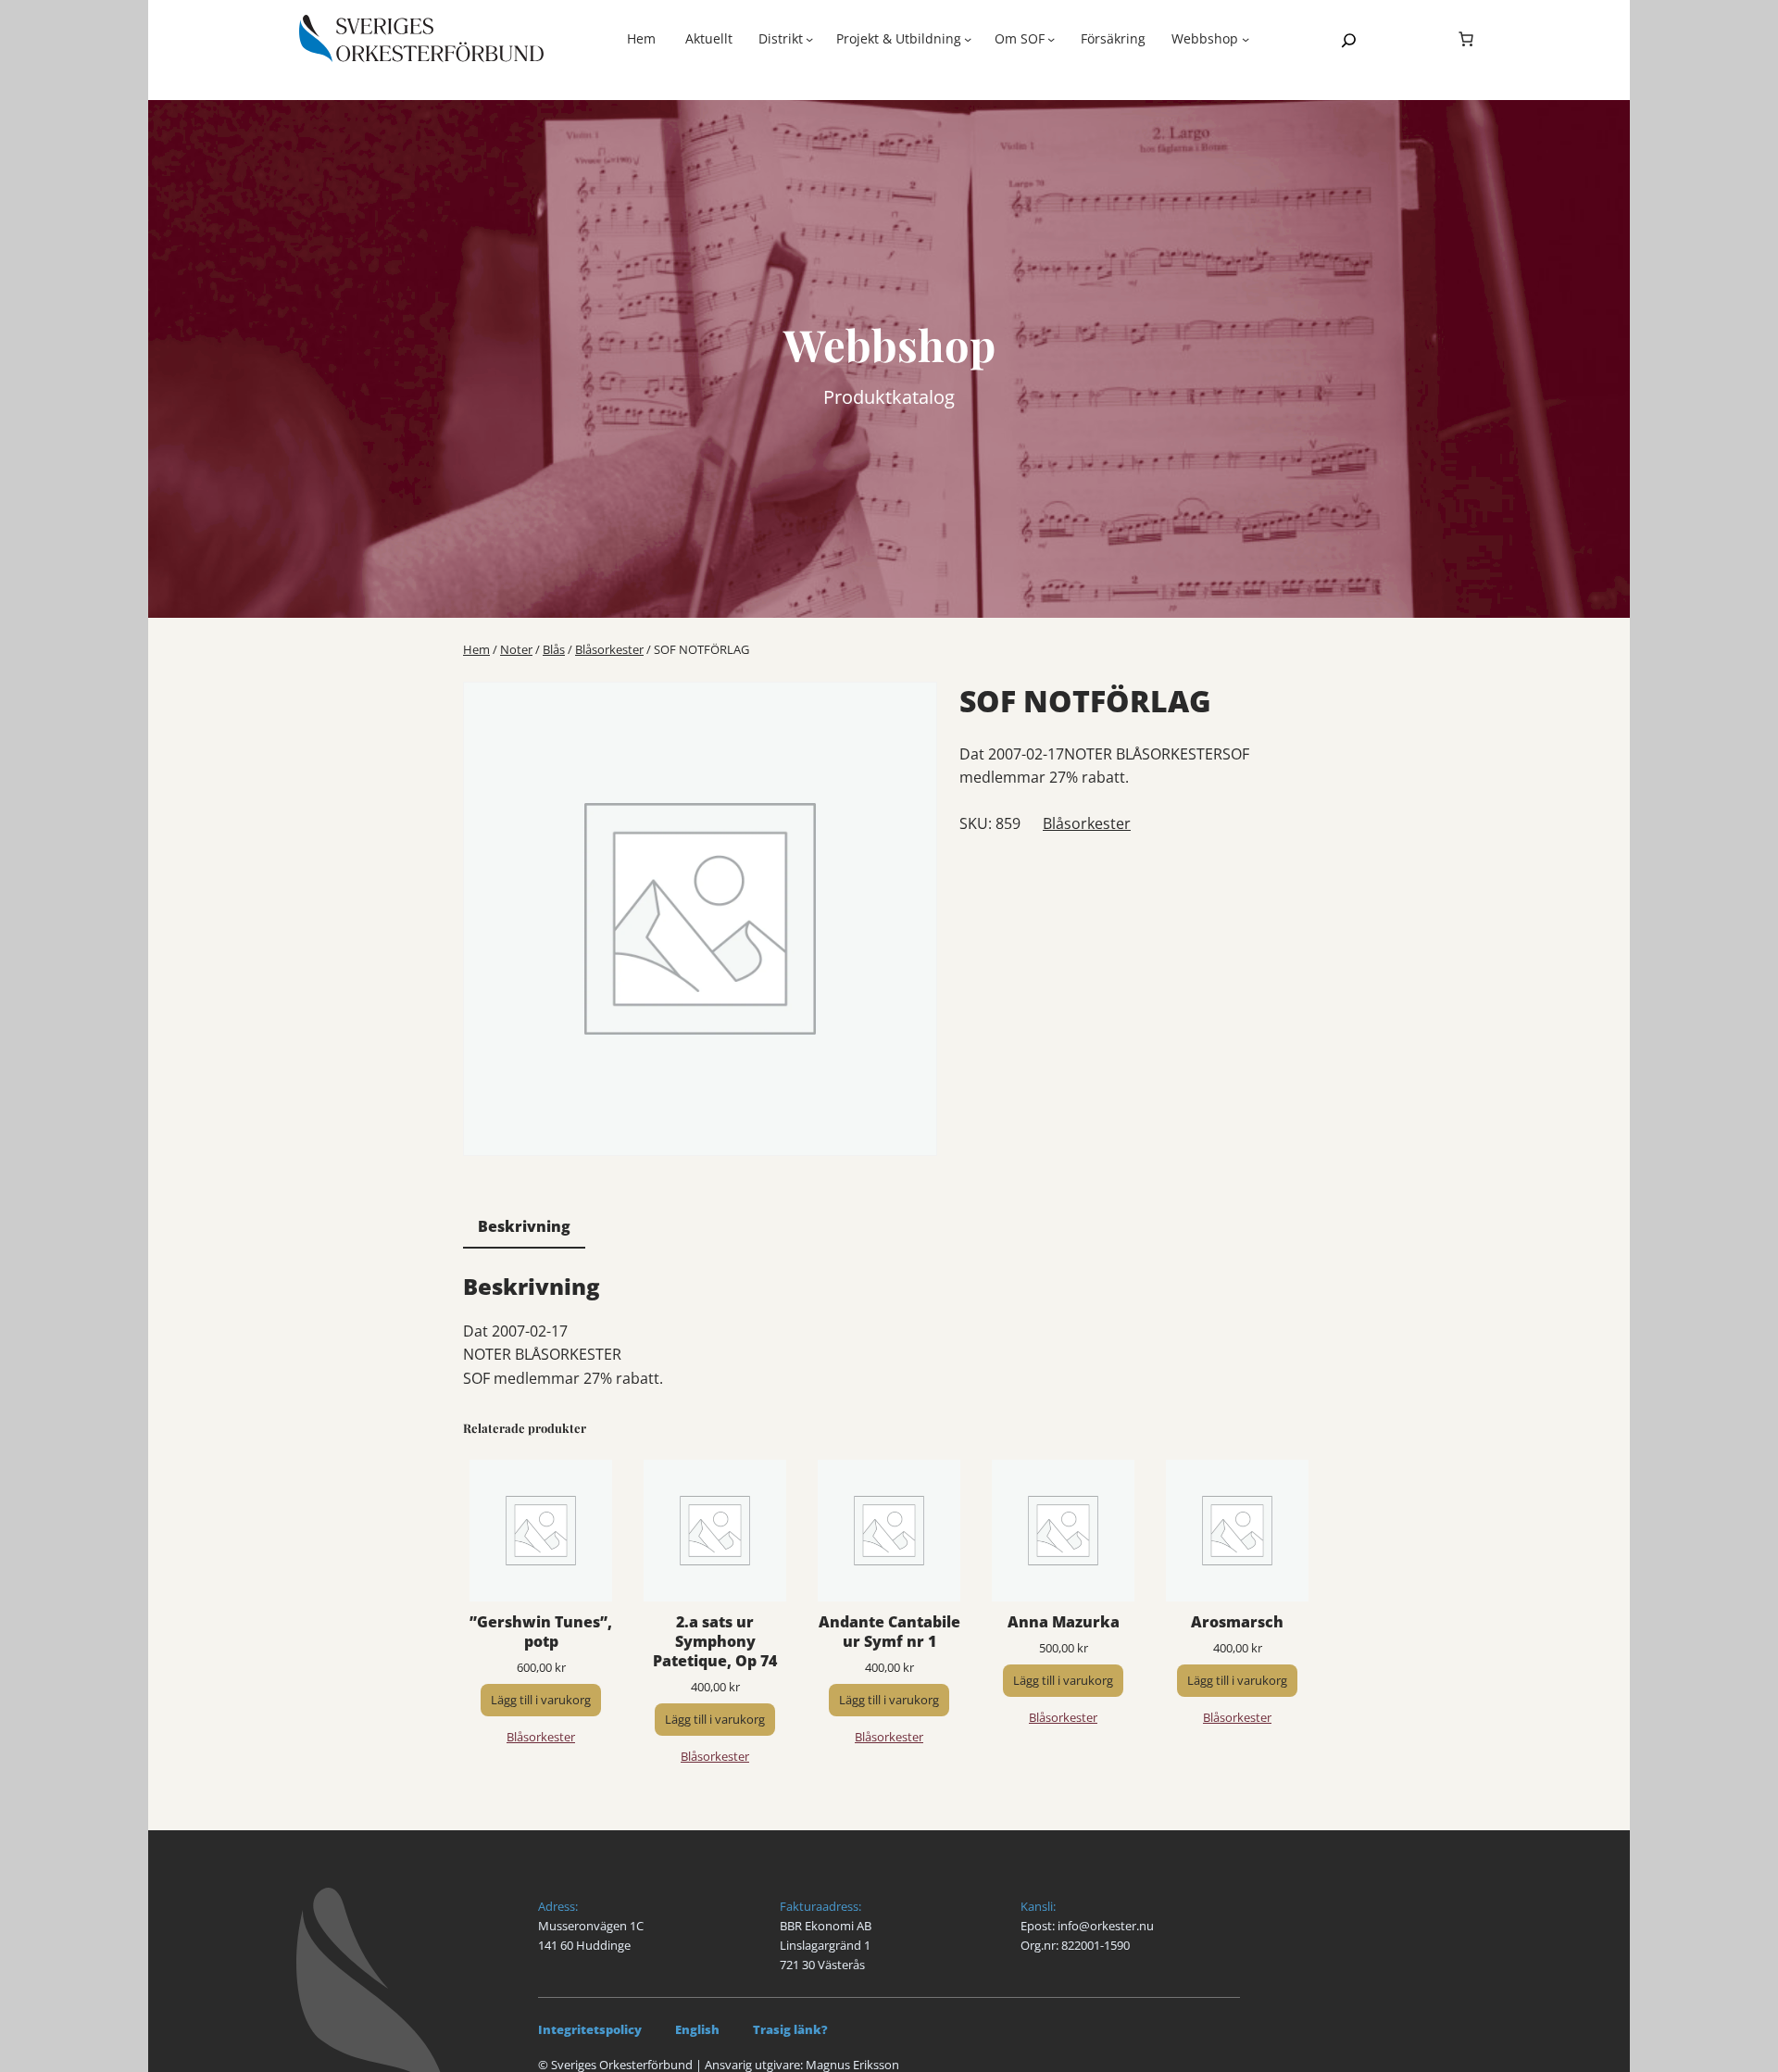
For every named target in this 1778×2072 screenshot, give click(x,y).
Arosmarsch (1237, 1622)
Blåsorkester (609, 649)
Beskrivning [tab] (524, 1226)
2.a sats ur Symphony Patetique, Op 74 (715, 1641)
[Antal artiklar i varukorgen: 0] (1466, 39)
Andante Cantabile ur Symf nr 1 (889, 1632)
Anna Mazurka (1064, 1622)
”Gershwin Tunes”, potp (541, 1632)
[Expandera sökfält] (1349, 40)
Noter (516, 649)
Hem (641, 38)
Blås (554, 649)
